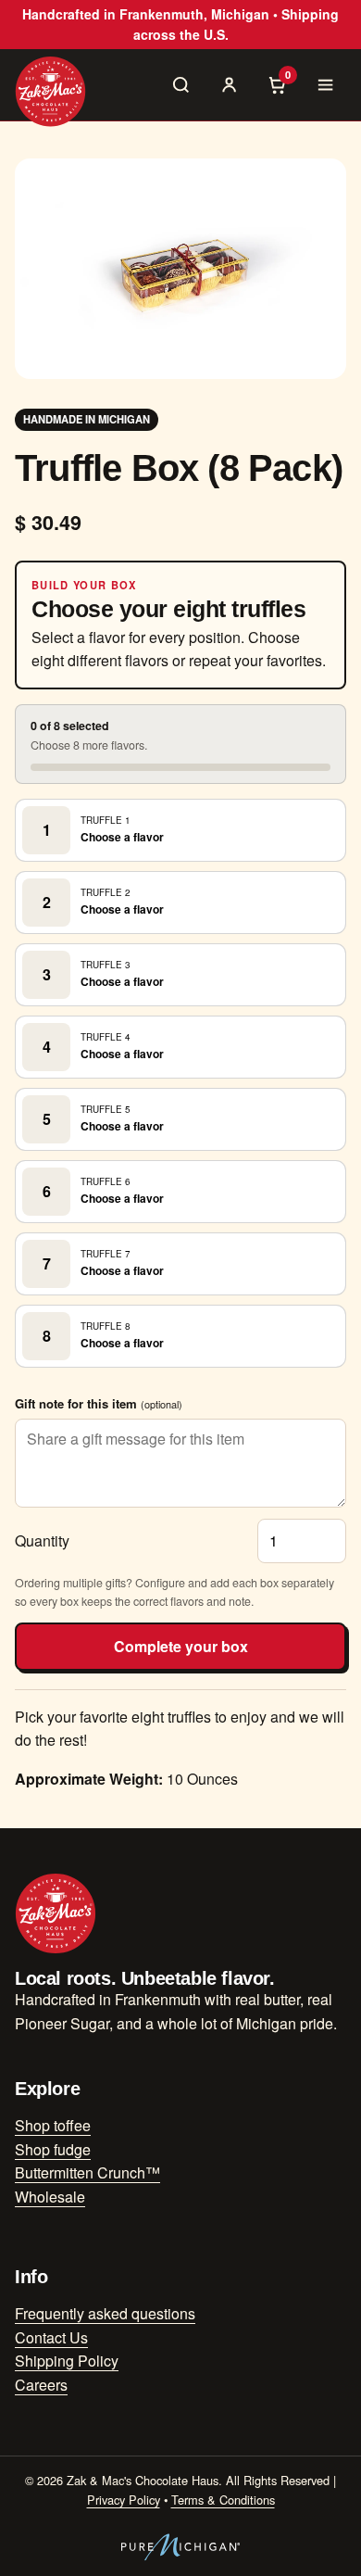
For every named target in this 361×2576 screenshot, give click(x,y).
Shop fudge (53, 2149)
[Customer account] (230, 84)
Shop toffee (53, 2125)
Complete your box (181, 1646)
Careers (41, 2385)
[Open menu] (326, 84)
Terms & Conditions (223, 2500)
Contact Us (51, 2337)
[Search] (181, 84)
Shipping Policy (67, 2361)
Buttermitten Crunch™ (87, 2172)
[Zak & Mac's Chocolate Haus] (50, 91)
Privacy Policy (124, 2500)
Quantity (42, 1541)
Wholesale (50, 2197)
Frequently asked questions (105, 2313)
